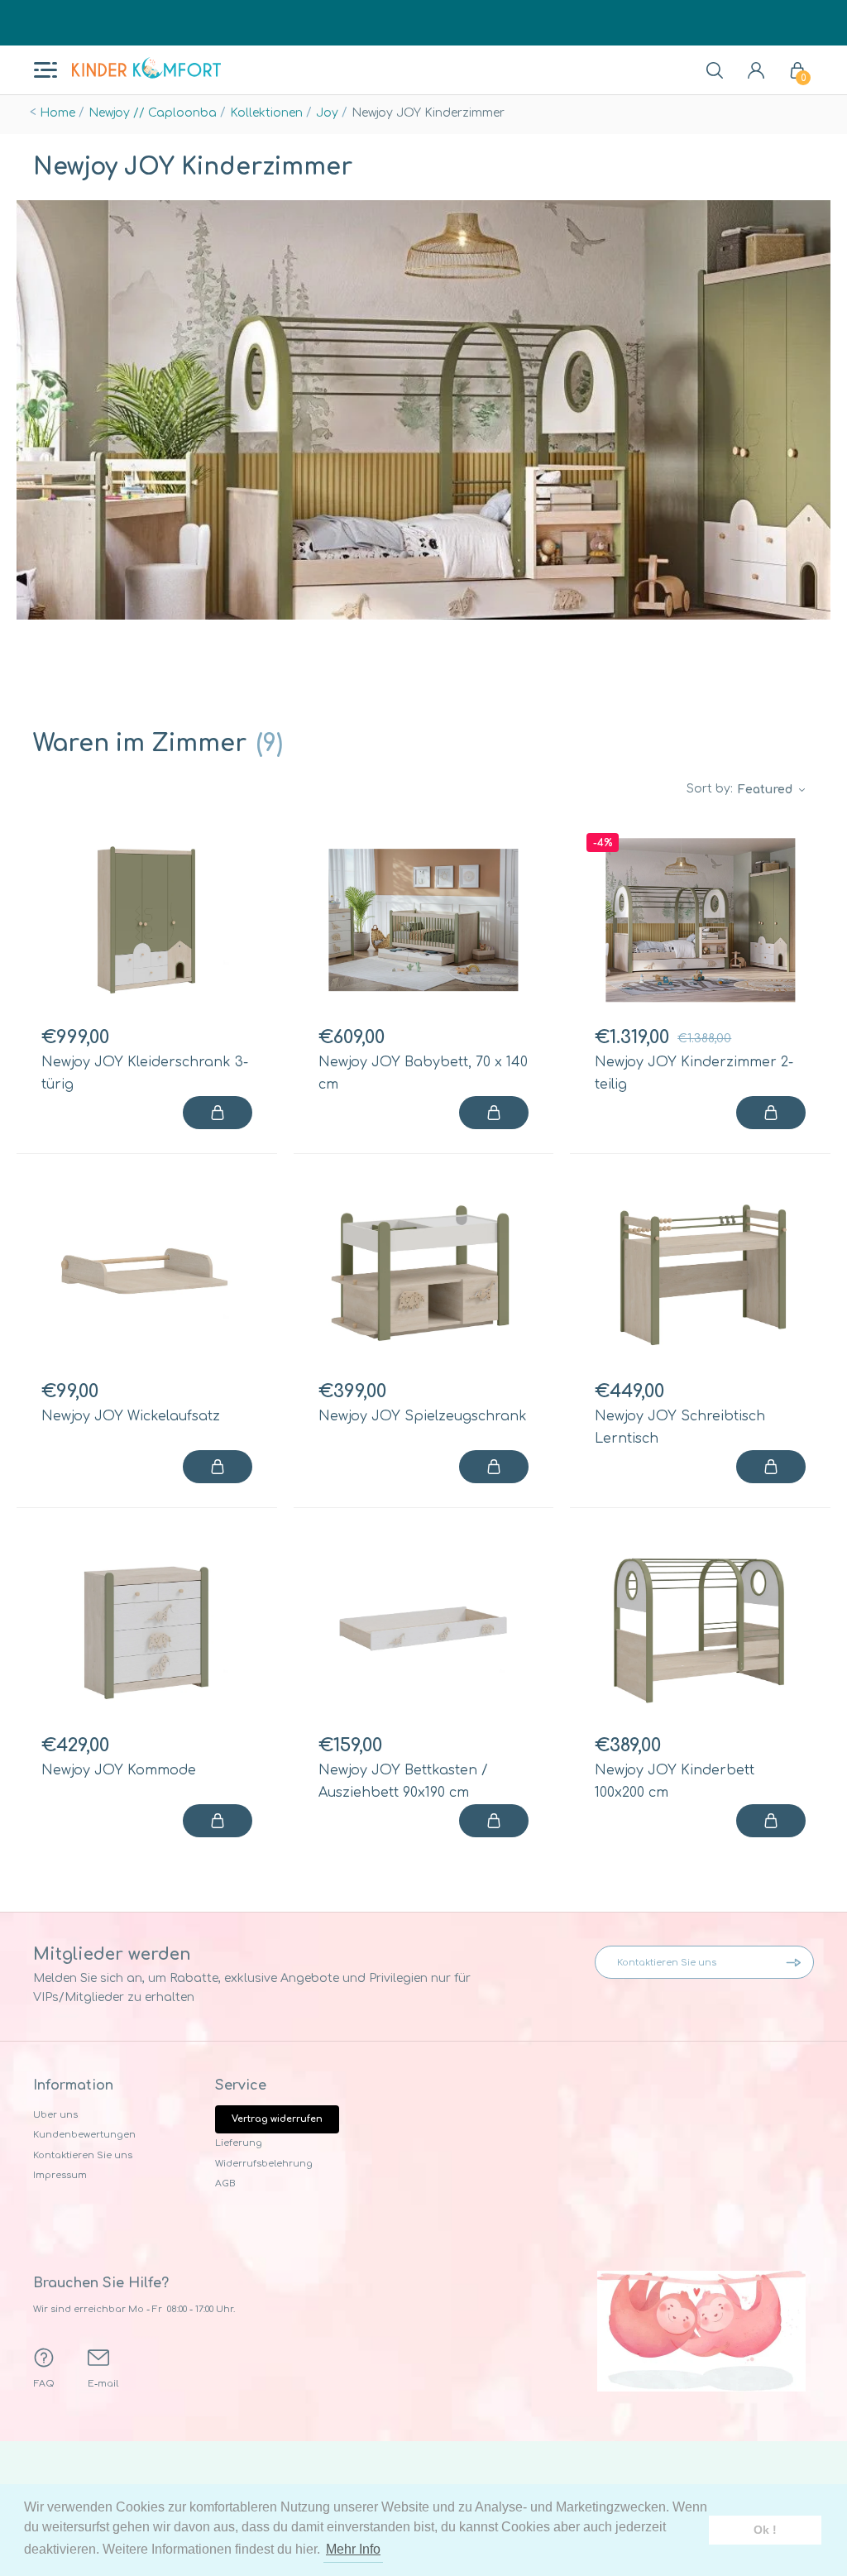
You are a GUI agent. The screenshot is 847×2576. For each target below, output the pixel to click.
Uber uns (55, 2115)
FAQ (44, 2384)
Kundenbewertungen (84, 2135)
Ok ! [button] (765, 2530)
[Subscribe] (797, 1962)
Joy (327, 113)
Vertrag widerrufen (277, 2119)
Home (57, 113)
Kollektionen (266, 113)
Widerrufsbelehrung (264, 2164)
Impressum (60, 2175)
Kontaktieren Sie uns (83, 2155)
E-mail (103, 2384)
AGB (225, 2183)
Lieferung (239, 2143)
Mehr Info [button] (353, 2549)
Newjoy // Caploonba (153, 113)
